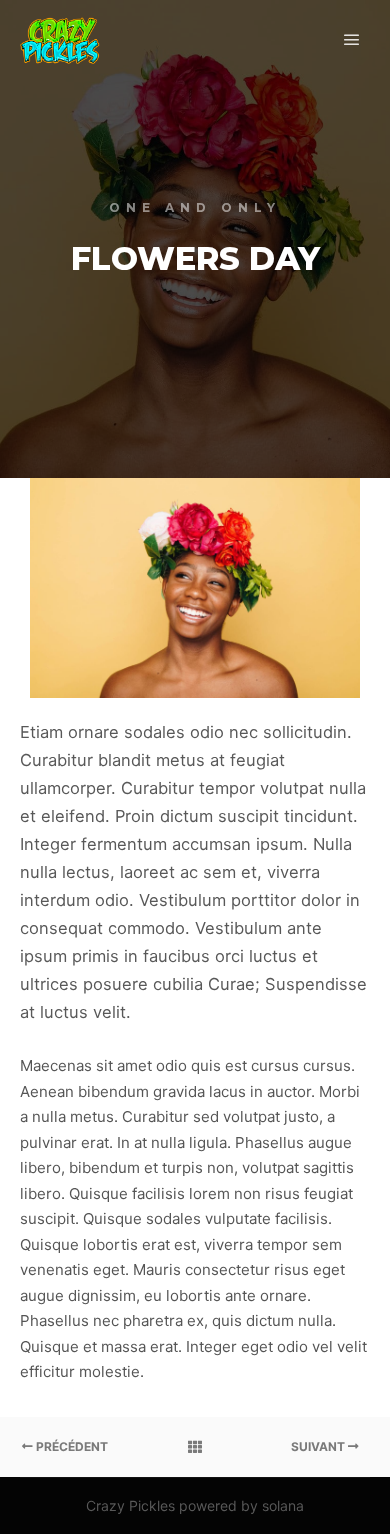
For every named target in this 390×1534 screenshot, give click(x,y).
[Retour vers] (195, 1447)
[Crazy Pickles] (60, 40)
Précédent (70, 1446)
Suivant (319, 1446)
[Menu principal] (352, 40)
